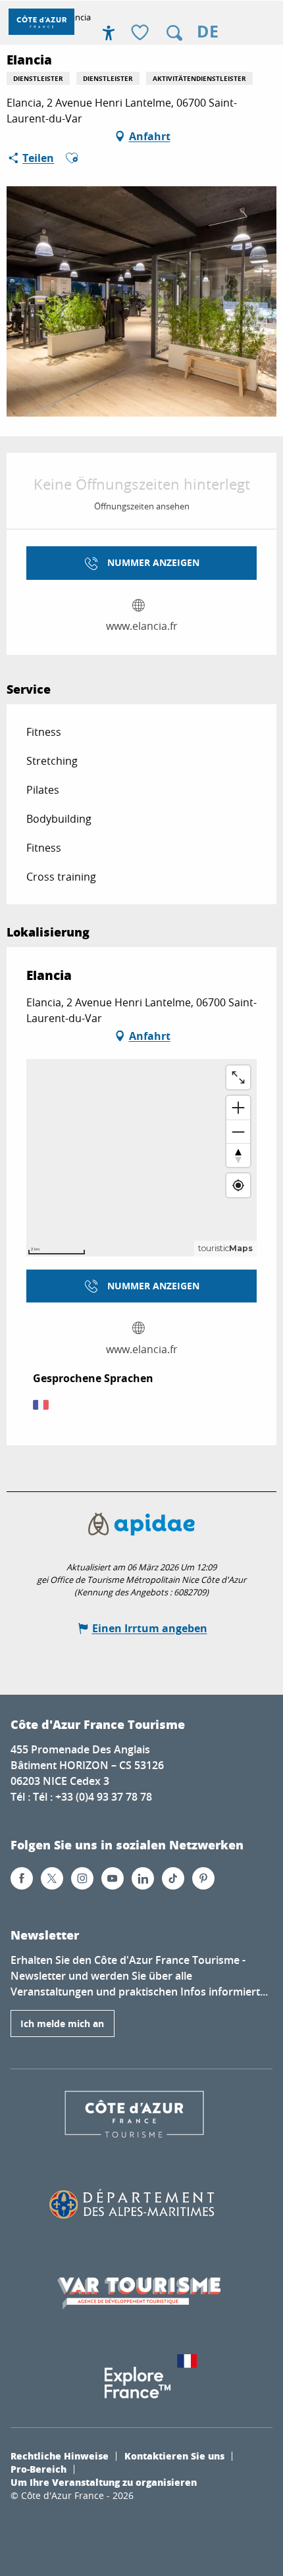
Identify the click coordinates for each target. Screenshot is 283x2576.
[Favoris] (141, 33)
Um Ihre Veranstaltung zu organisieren (104, 2482)
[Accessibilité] (109, 33)
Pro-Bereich (39, 2469)
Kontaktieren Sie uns (174, 2456)
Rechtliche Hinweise (60, 2456)
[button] (174, 33)
